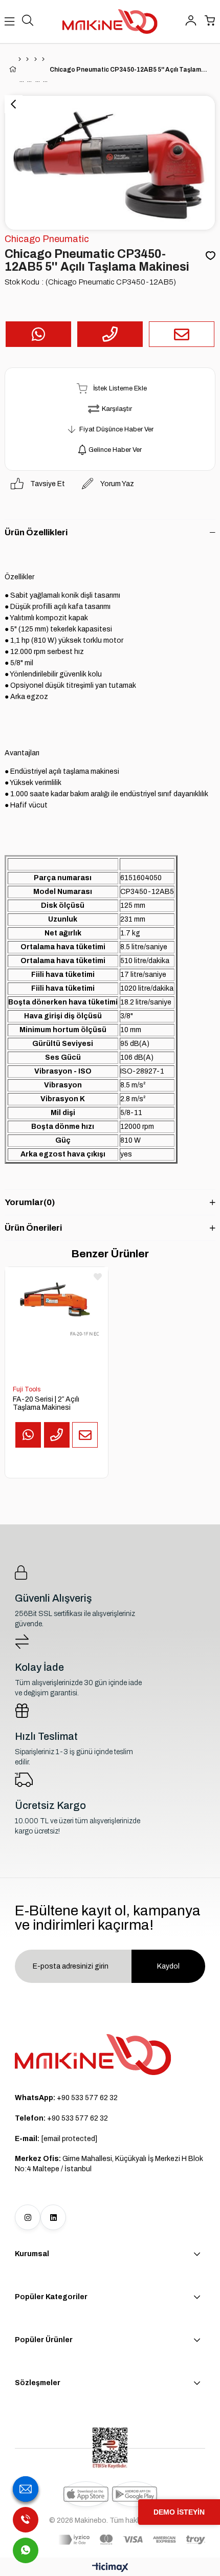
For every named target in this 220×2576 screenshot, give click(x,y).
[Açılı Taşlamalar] (43, 59)
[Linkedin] (53, 2217)
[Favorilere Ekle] (211, 256)
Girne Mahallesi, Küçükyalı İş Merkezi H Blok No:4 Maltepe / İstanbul (109, 2164)
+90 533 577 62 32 (66, 2098)
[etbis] (110, 2448)
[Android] (135, 2494)
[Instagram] (28, 2217)
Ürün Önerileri (33, 1228)
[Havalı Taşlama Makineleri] (36, 59)
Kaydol (168, 1966)
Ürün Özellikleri (36, 532)
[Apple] (86, 2494)
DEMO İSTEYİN (179, 2512)
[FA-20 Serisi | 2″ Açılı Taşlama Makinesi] (57, 1319)
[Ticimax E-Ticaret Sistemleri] (110, 2568)
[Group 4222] (93, 2055)
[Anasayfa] (20, 59)
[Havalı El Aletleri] (27, 59)
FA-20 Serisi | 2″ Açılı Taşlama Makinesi (46, 1403)
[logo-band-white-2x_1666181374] (132, 2540)
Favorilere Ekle (98, 1277)
